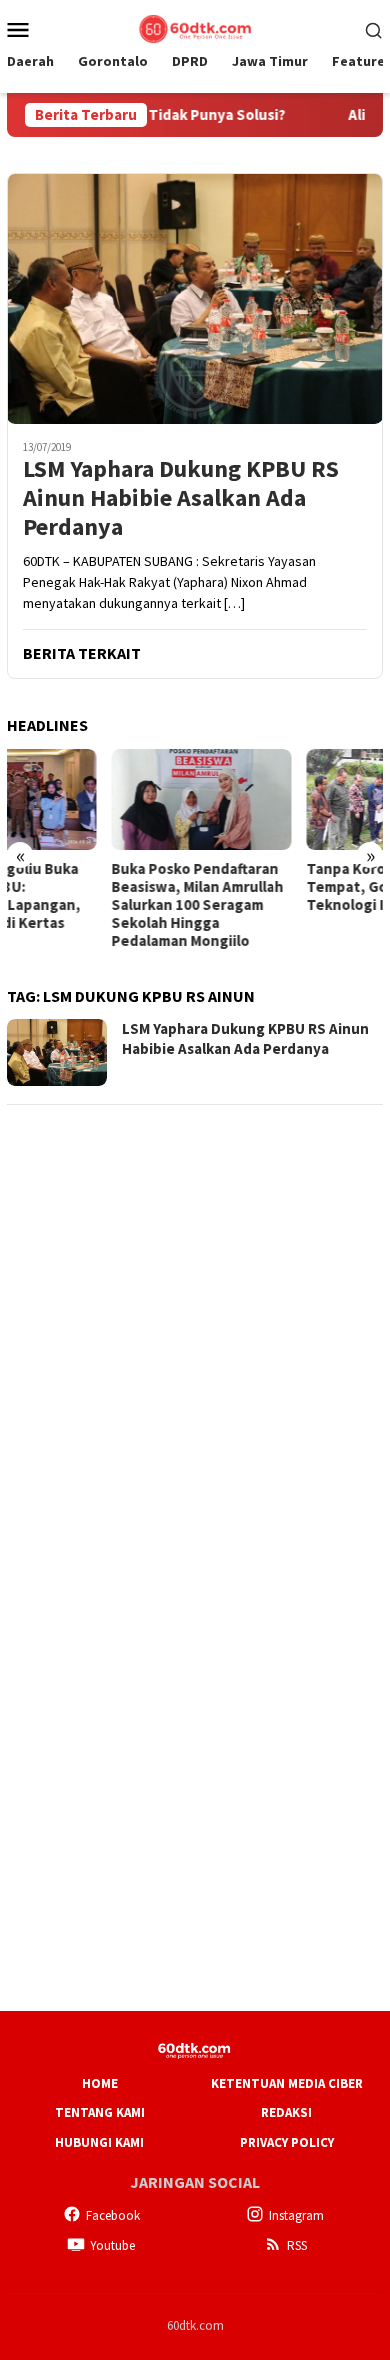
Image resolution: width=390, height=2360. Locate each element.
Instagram (296, 2215)
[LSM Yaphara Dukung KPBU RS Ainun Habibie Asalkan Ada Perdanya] (195, 298)
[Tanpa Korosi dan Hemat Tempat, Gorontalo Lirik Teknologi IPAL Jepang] (293, 799)
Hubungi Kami (99, 2142)
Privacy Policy (287, 2142)
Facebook (113, 2215)
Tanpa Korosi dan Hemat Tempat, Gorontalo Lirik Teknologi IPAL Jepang (287, 887)
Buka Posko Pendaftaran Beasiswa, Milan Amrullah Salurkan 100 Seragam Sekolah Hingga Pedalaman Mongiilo (93, 905)
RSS (297, 2245)
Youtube (112, 2245)
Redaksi (286, 2112)
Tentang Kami (100, 2112)
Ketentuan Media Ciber (287, 2083)
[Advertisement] (195, 1318)
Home (100, 2083)
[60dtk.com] (195, 27)
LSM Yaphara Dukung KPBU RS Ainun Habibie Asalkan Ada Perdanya (181, 498)
